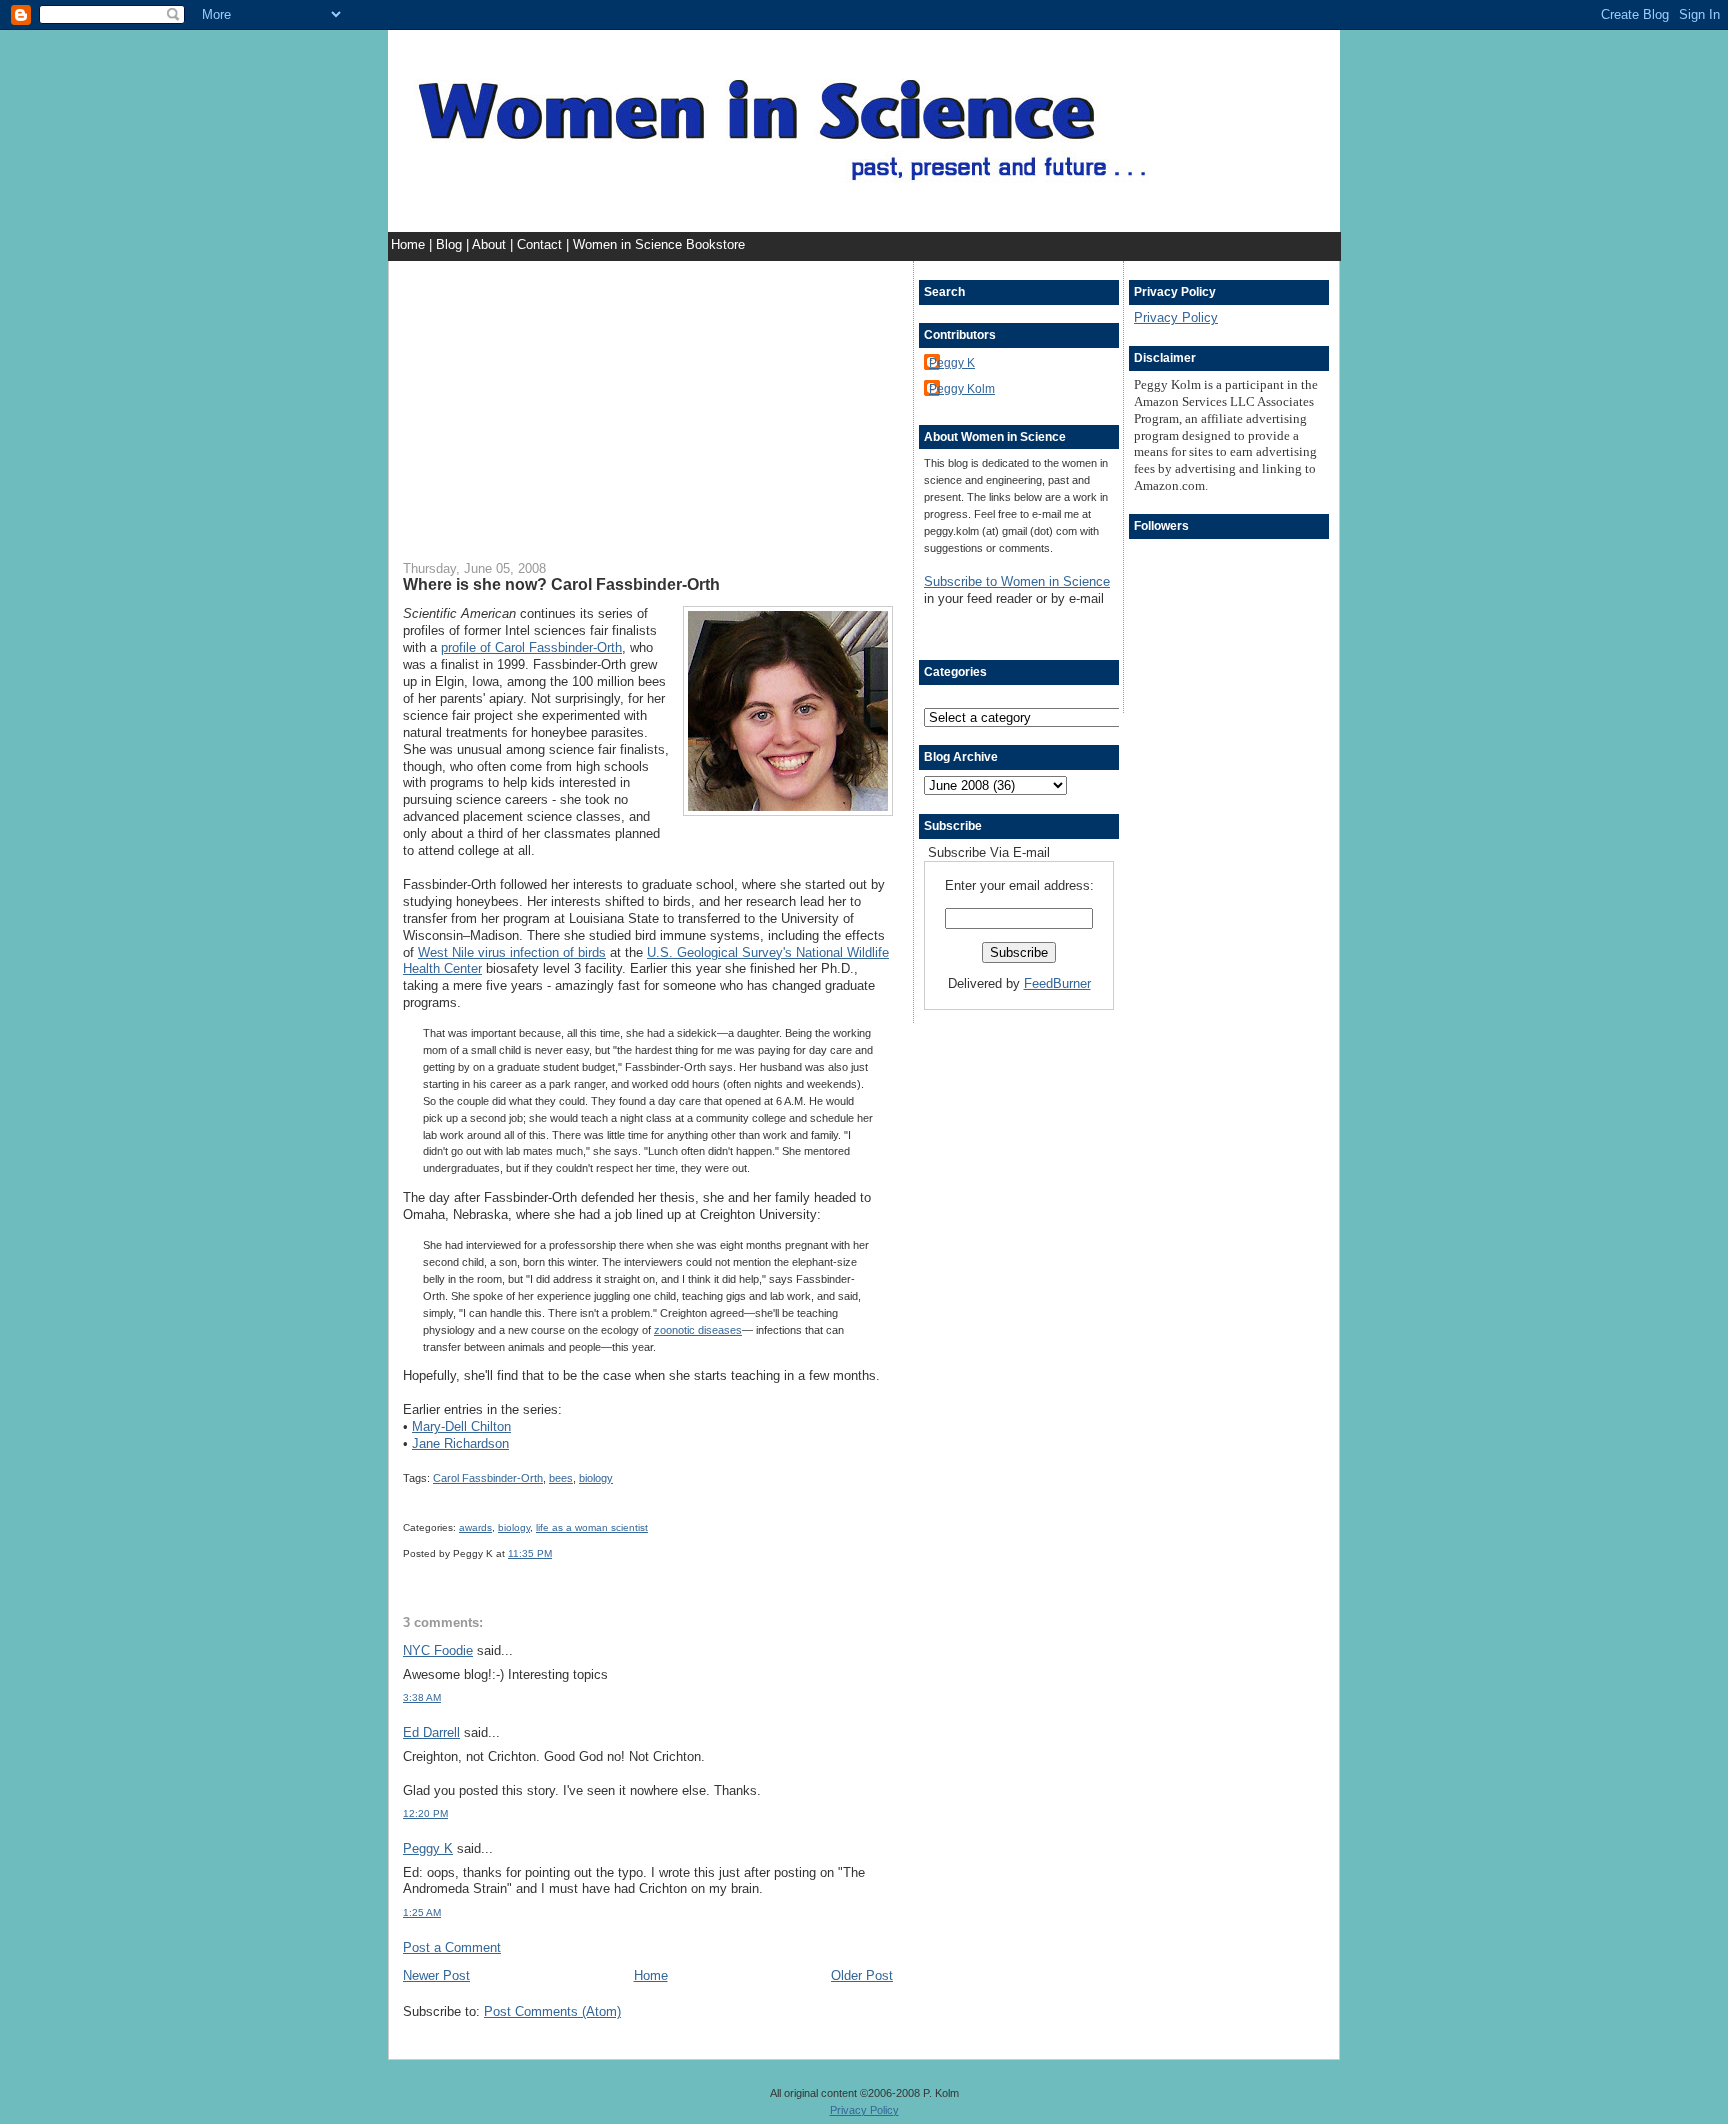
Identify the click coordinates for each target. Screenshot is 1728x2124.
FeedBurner (1057, 983)
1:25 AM (422, 1912)
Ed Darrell (431, 1732)
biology (596, 1478)
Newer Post (436, 1975)
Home (410, 244)
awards (475, 1527)
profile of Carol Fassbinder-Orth (531, 647)
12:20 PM (425, 1813)
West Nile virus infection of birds (512, 952)
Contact (541, 244)
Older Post (862, 1975)
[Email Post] (556, 1553)
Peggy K (428, 1848)
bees (561, 1478)
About (491, 244)
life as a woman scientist (592, 1527)
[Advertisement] (648, 401)
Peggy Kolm (962, 388)
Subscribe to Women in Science (1017, 581)
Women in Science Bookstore (659, 244)
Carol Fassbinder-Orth (488, 1478)
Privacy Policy (1176, 317)
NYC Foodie (438, 1650)
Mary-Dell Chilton (461, 1426)
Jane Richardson (460, 1443)
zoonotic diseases (698, 1330)
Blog (451, 244)
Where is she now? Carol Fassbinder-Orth (561, 584)
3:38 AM (422, 1697)
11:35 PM (530, 1553)
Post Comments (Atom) (552, 2011)
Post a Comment (452, 1947)
